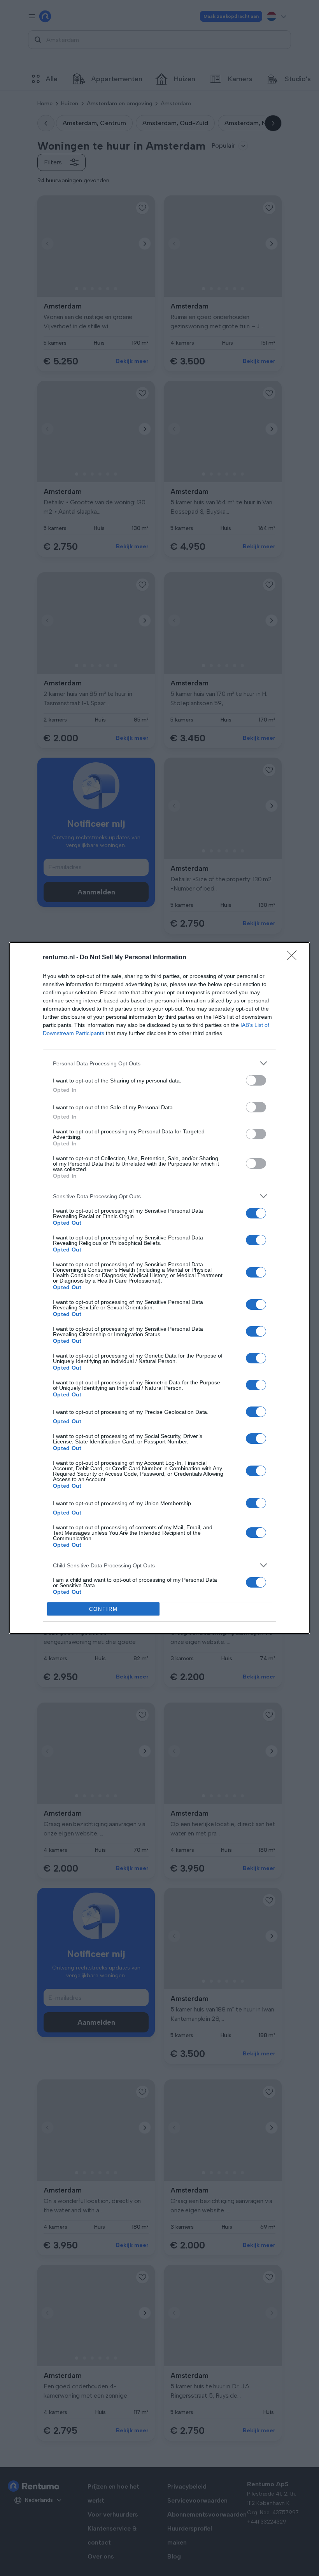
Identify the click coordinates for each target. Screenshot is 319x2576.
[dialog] (159, 1288)
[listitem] (159, 1063)
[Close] (294, 958)
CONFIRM (103, 1609)
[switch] (256, 1080)
